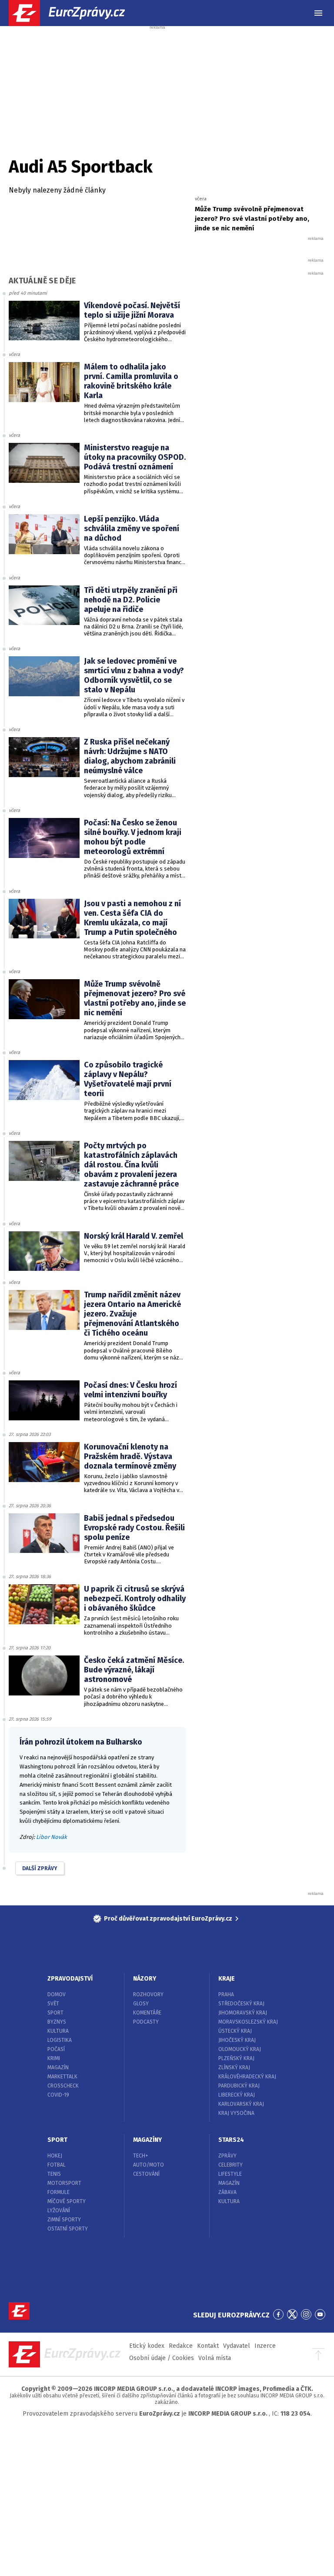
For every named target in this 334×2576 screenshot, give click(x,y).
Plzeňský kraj (236, 2058)
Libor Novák (52, 1837)
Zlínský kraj (234, 2067)
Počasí (56, 2049)
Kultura (58, 2031)
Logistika (60, 2040)
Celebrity (230, 2165)
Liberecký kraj (237, 2095)
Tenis (54, 2174)
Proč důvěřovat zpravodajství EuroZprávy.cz (168, 1919)
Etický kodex (147, 2346)
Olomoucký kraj (240, 2049)
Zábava (227, 2192)
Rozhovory (148, 1994)
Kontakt (208, 2346)
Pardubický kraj (239, 2086)
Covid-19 (58, 2095)
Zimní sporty (64, 2220)
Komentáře (147, 2013)
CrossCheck (63, 2086)
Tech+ (141, 2156)
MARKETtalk (62, 2077)
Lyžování (59, 2210)
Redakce (181, 2346)
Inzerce (265, 2346)
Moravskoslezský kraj (248, 2022)
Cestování (146, 2174)
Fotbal (57, 2165)
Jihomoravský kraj (243, 2013)
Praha (226, 1994)
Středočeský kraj (241, 2004)
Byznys (57, 2022)
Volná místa (215, 2358)
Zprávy (227, 2156)
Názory (145, 1979)
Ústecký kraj (235, 2031)
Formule (58, 2192)
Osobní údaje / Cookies (162, 2358)
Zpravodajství (70, 1979)
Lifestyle (230, 2174)
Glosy (141, 2004)
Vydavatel (237, 2346)
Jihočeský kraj (237, 2040)
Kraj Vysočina (236, 2113)
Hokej (55, 2156)
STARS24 (231, 2140)
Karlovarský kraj (241, 2104)
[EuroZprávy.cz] (74, 13)
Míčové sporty (67, 2201)
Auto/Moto (149, 2165)
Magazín (58, 2067)
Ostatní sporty (68, 2229)
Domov (57, 1994)
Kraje (227, 1979)
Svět (53, 2004)
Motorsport (64, 2183)
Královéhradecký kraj (247, 2077)
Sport (55, 2013)
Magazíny (147, 2140)
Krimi (54, 2058)
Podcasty (146, 2022)
